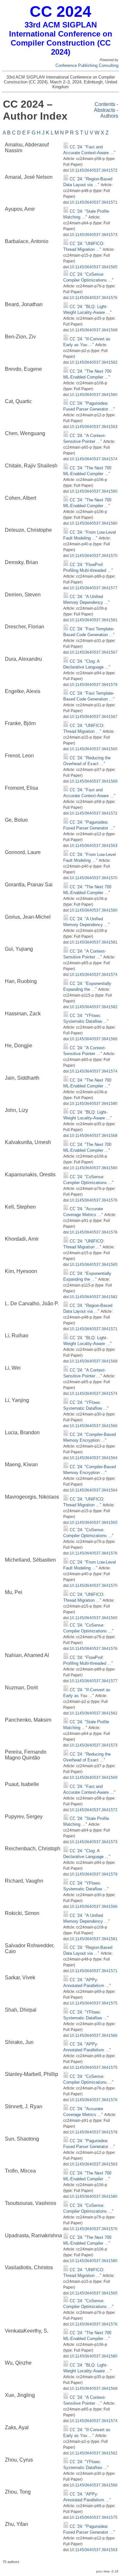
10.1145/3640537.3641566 (94, 1039)
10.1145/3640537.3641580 (94, 395)
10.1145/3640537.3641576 (94, 298)
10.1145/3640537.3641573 (94, 235)
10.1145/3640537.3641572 (94, 170)
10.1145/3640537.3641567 (94, 652)
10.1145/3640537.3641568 (94, 330)
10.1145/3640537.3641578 (94, 1232)
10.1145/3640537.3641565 (94, 267)
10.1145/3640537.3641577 (94, 588)
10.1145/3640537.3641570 (94, 556)
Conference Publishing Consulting (87, 65)
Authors (109, 116)
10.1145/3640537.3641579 (94, 685)
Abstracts (105, 110)
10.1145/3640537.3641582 (94, 1007)
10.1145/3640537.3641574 (94, 459)
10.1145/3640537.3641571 (94, 202)
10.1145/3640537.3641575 (94, 2003)
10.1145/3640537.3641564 (94, 1458)
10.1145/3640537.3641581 (94, 620)
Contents (105, 104)
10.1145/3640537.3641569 (94, 781)
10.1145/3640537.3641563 (94, 427)
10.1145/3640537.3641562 (94, 362)
